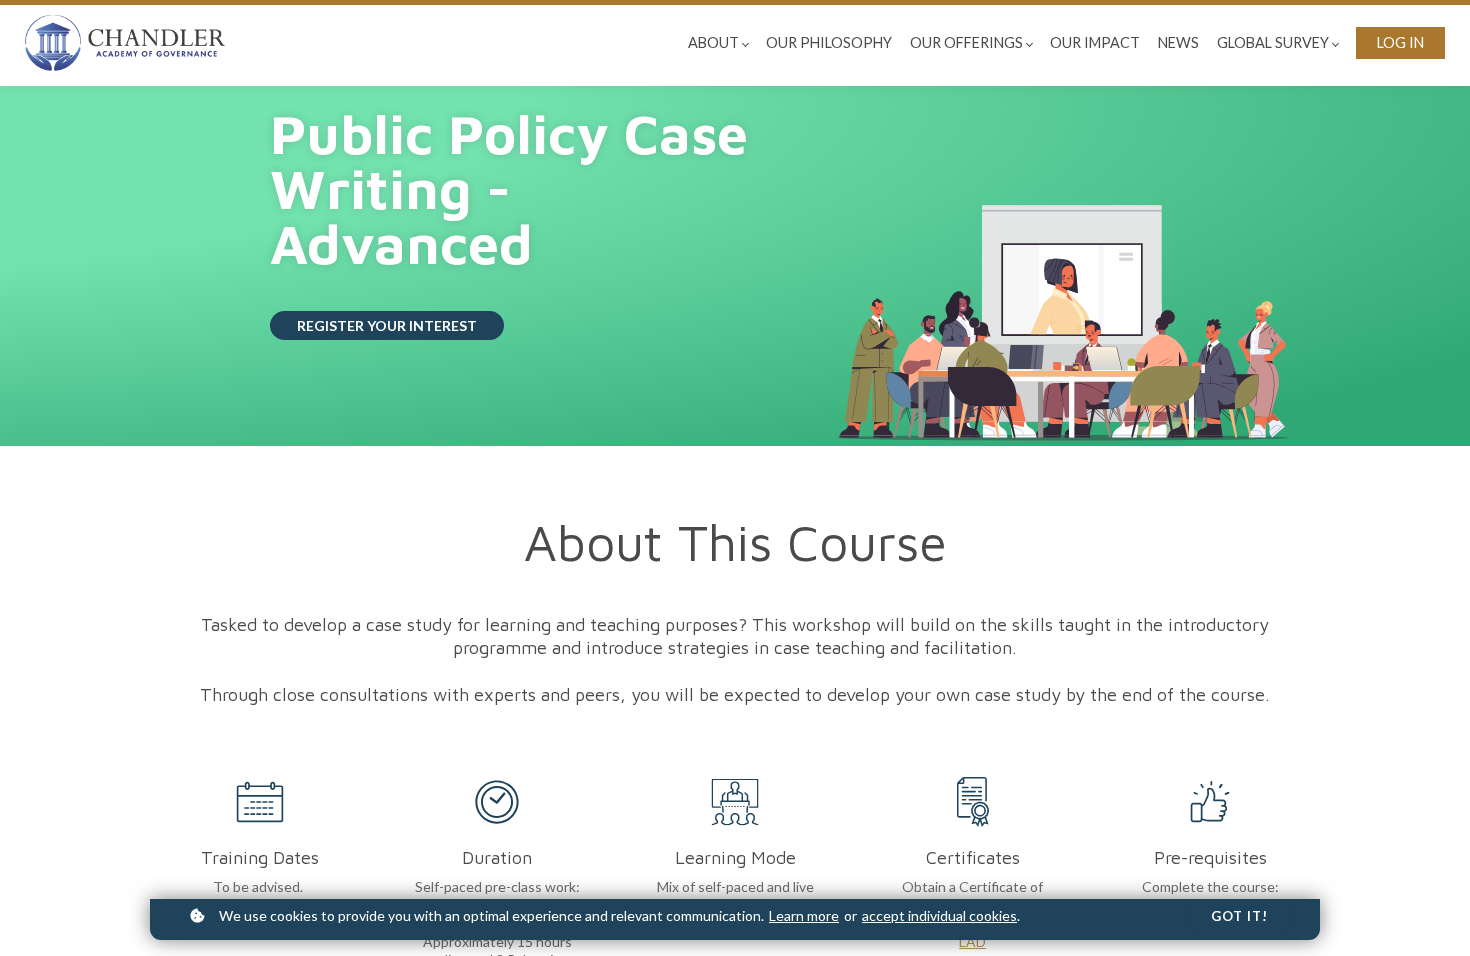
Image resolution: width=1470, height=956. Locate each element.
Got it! (1239, 916)
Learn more (804, 915)
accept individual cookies (939, 915)
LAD (972, 941)
